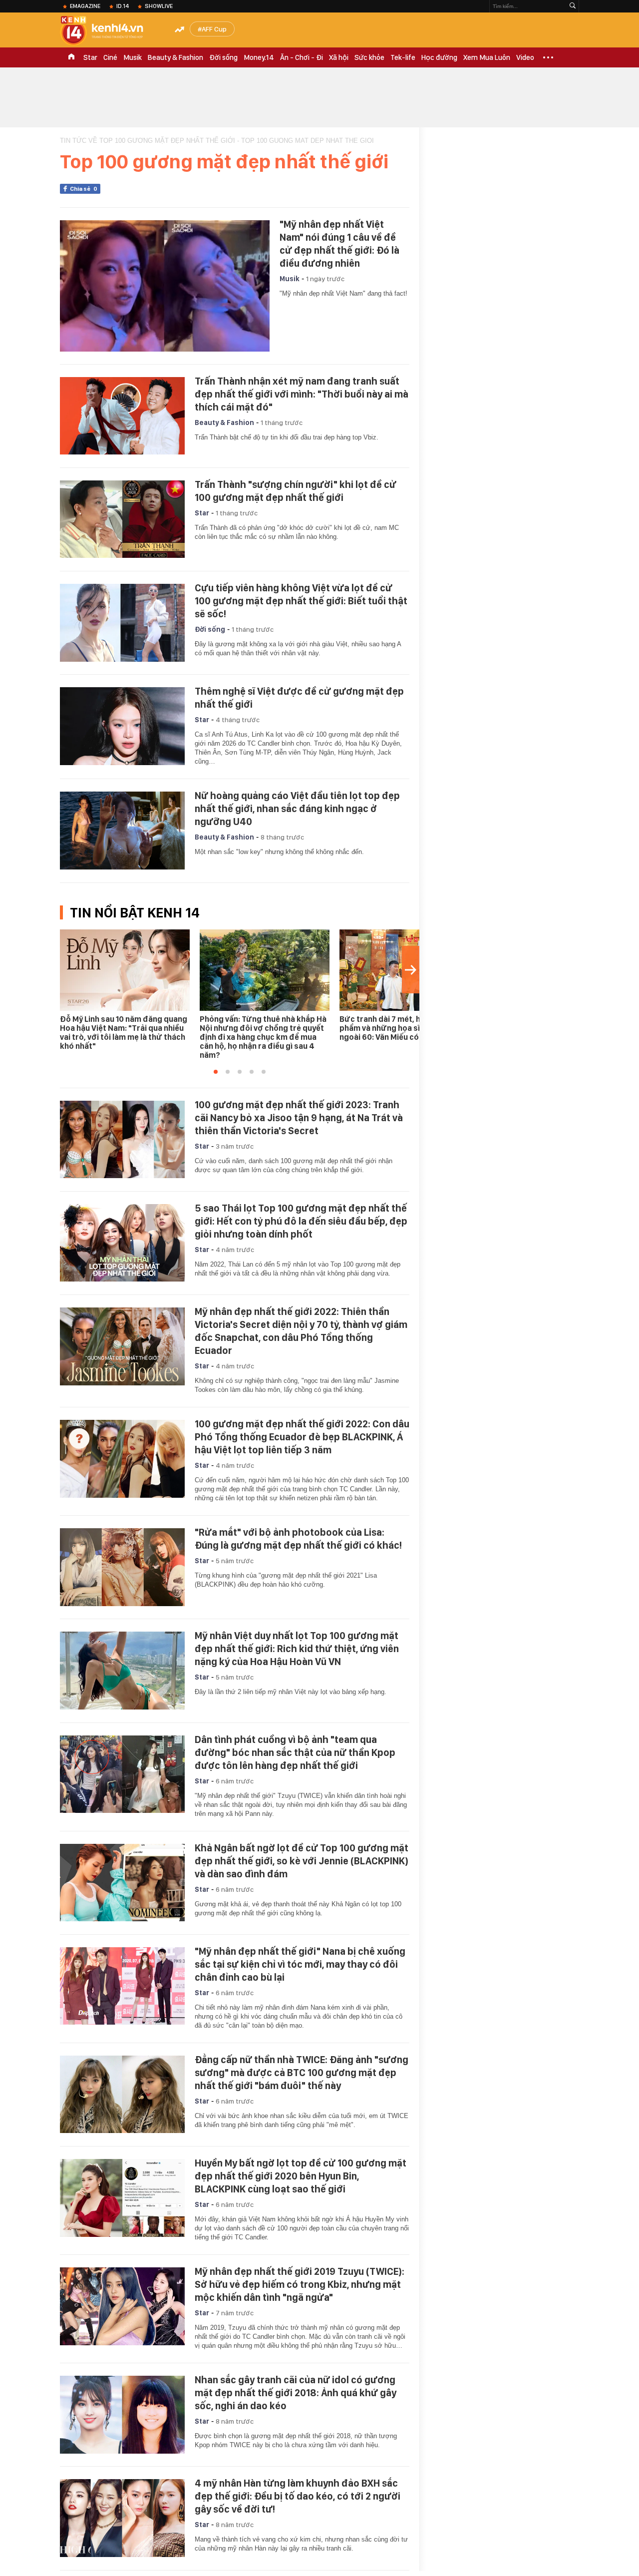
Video (525, 57)
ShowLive (159, 6)
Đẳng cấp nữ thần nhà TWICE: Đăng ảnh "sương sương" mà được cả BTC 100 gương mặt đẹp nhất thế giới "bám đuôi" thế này (302, 2073)
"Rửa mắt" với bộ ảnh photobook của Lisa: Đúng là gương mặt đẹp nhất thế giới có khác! (298, 1539)
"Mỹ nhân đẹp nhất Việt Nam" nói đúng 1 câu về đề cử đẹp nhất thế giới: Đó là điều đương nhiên (339, 244)
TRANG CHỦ (71, 57)
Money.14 (259, 57)
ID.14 (123, 6)
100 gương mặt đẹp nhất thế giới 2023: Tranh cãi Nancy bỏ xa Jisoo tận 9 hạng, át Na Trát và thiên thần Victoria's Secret (299, 1118)
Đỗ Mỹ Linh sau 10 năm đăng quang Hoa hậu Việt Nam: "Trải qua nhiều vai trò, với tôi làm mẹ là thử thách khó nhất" (124, 1033)
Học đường (439, 57)
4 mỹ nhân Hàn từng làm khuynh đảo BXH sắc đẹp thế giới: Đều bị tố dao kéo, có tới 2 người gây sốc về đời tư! (298, 2496)
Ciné (110, 57)
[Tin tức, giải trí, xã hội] (110, 31)
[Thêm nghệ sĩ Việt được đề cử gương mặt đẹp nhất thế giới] (122, 726)
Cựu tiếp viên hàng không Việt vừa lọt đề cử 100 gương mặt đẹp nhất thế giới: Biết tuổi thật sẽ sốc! (301, 601)
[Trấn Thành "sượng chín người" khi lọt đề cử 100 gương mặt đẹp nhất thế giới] (122, 519)
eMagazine (85, 6)
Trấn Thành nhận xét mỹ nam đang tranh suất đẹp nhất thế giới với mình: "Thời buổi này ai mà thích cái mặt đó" (302, 394)
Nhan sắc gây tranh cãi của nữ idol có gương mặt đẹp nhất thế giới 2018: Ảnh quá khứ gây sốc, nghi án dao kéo (296, 2393)
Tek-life (403, 57)
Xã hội (339, 57)
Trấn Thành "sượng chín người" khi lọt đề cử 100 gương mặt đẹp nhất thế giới (296, 491)
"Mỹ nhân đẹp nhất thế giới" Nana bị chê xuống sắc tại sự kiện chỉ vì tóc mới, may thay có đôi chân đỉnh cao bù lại (300, 1964)
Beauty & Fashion (175, 57)
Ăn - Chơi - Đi (302, 57)
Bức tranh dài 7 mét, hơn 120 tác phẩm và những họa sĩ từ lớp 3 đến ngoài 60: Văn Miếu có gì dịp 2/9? (403, 1028)
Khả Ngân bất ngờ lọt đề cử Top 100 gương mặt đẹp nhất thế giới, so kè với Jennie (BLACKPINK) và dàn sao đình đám (302, 1861)
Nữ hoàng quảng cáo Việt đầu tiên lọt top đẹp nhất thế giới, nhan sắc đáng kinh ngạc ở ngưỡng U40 (297, 809)
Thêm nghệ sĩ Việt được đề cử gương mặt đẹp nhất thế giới (299, 698)
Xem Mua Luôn (487, 57)
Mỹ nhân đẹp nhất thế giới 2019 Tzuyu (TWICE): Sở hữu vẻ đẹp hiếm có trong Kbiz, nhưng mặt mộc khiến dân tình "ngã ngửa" (300, 2284)
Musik (133, 57)
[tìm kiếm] (573, 6)
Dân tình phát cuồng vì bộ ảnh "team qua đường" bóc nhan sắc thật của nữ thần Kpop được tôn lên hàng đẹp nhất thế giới (295, 1752)
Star (90, 57)
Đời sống (223, 57)
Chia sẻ (84, 189)
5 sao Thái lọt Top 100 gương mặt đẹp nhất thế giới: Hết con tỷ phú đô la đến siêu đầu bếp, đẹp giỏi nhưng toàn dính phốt (301, 1221)
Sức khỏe (369, 57)
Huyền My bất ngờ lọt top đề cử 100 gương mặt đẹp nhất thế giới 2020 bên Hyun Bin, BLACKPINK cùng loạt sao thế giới (301, 2176)
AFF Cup (214, 29)
